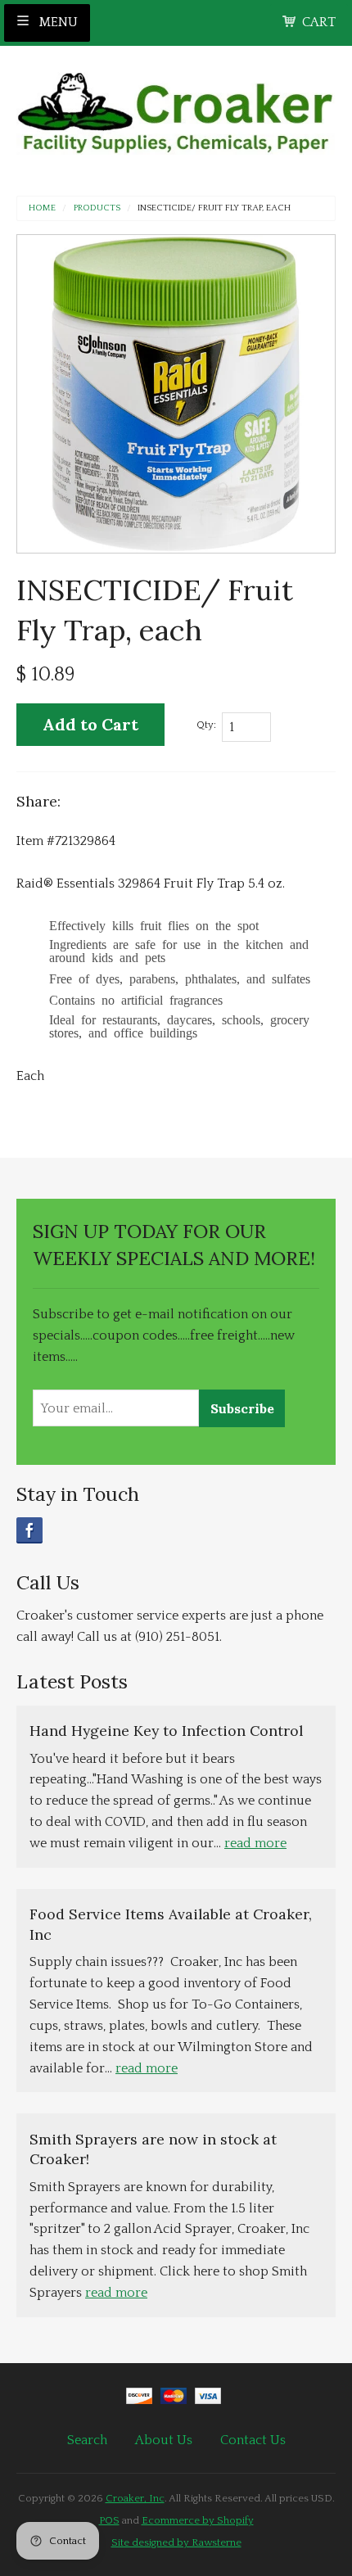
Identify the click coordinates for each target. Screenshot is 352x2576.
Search (87, 2440)
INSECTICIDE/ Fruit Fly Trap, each (214, 208)
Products (97, 208)
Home (42, 208)
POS (109, 2520)
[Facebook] (29, 1530)
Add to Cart (90, 724)
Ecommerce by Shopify (198, 2520)
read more (255, 1843)
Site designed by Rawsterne (176, 2542)
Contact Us (253, 2440)
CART (319, 22)
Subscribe (242, 1408)
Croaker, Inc (135, 2498)
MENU (57, 22)
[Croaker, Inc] (176, 108)
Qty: (206, 725)
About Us (164, 2440)
